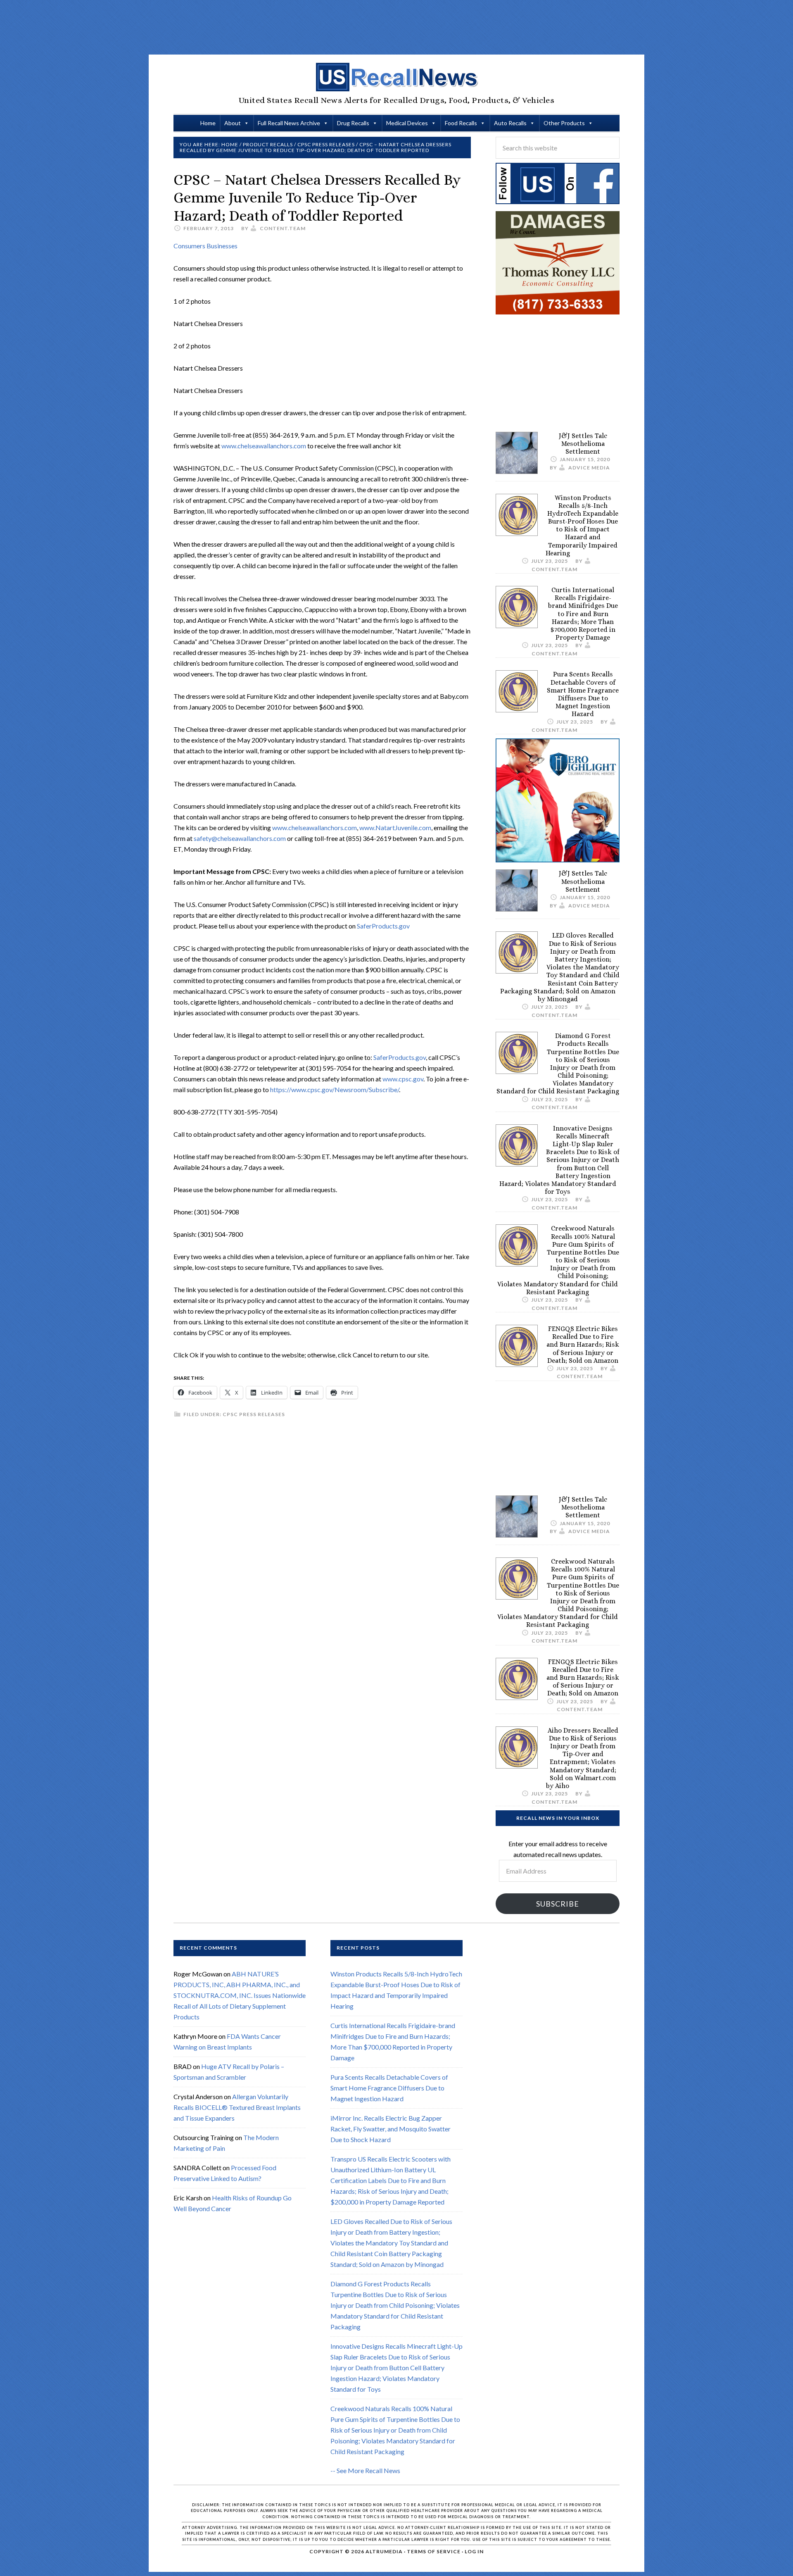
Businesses (222, 246)
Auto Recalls (510, 123)
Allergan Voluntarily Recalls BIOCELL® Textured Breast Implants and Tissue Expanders (237, 2107)
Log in (474, 2551)
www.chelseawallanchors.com (264, 446)
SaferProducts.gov (383, 926)
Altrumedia (384, 2551)
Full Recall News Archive (289, 123)
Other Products (564, 123)
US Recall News (396, 77)
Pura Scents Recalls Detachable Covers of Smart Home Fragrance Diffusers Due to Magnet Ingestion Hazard (583, 694)
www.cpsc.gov (403, 1079)
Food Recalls (461, 123)
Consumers (190, 246)
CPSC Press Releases (254, 1414)
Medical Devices (407, 123)
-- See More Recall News (365, 2470)
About (233, 123)
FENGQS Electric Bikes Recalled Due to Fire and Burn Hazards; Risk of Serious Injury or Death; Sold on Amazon (583, 1345)
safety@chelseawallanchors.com (240, 838)
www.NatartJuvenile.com (395, 827)
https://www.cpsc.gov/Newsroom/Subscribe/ (335, 1089)
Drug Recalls (353, 123)
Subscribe (558, 1904)
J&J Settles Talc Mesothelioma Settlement (583, 444)
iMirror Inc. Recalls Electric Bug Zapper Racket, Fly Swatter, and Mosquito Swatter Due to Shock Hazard (391, 2129)
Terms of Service (434, 2551)
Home (208, 123)
